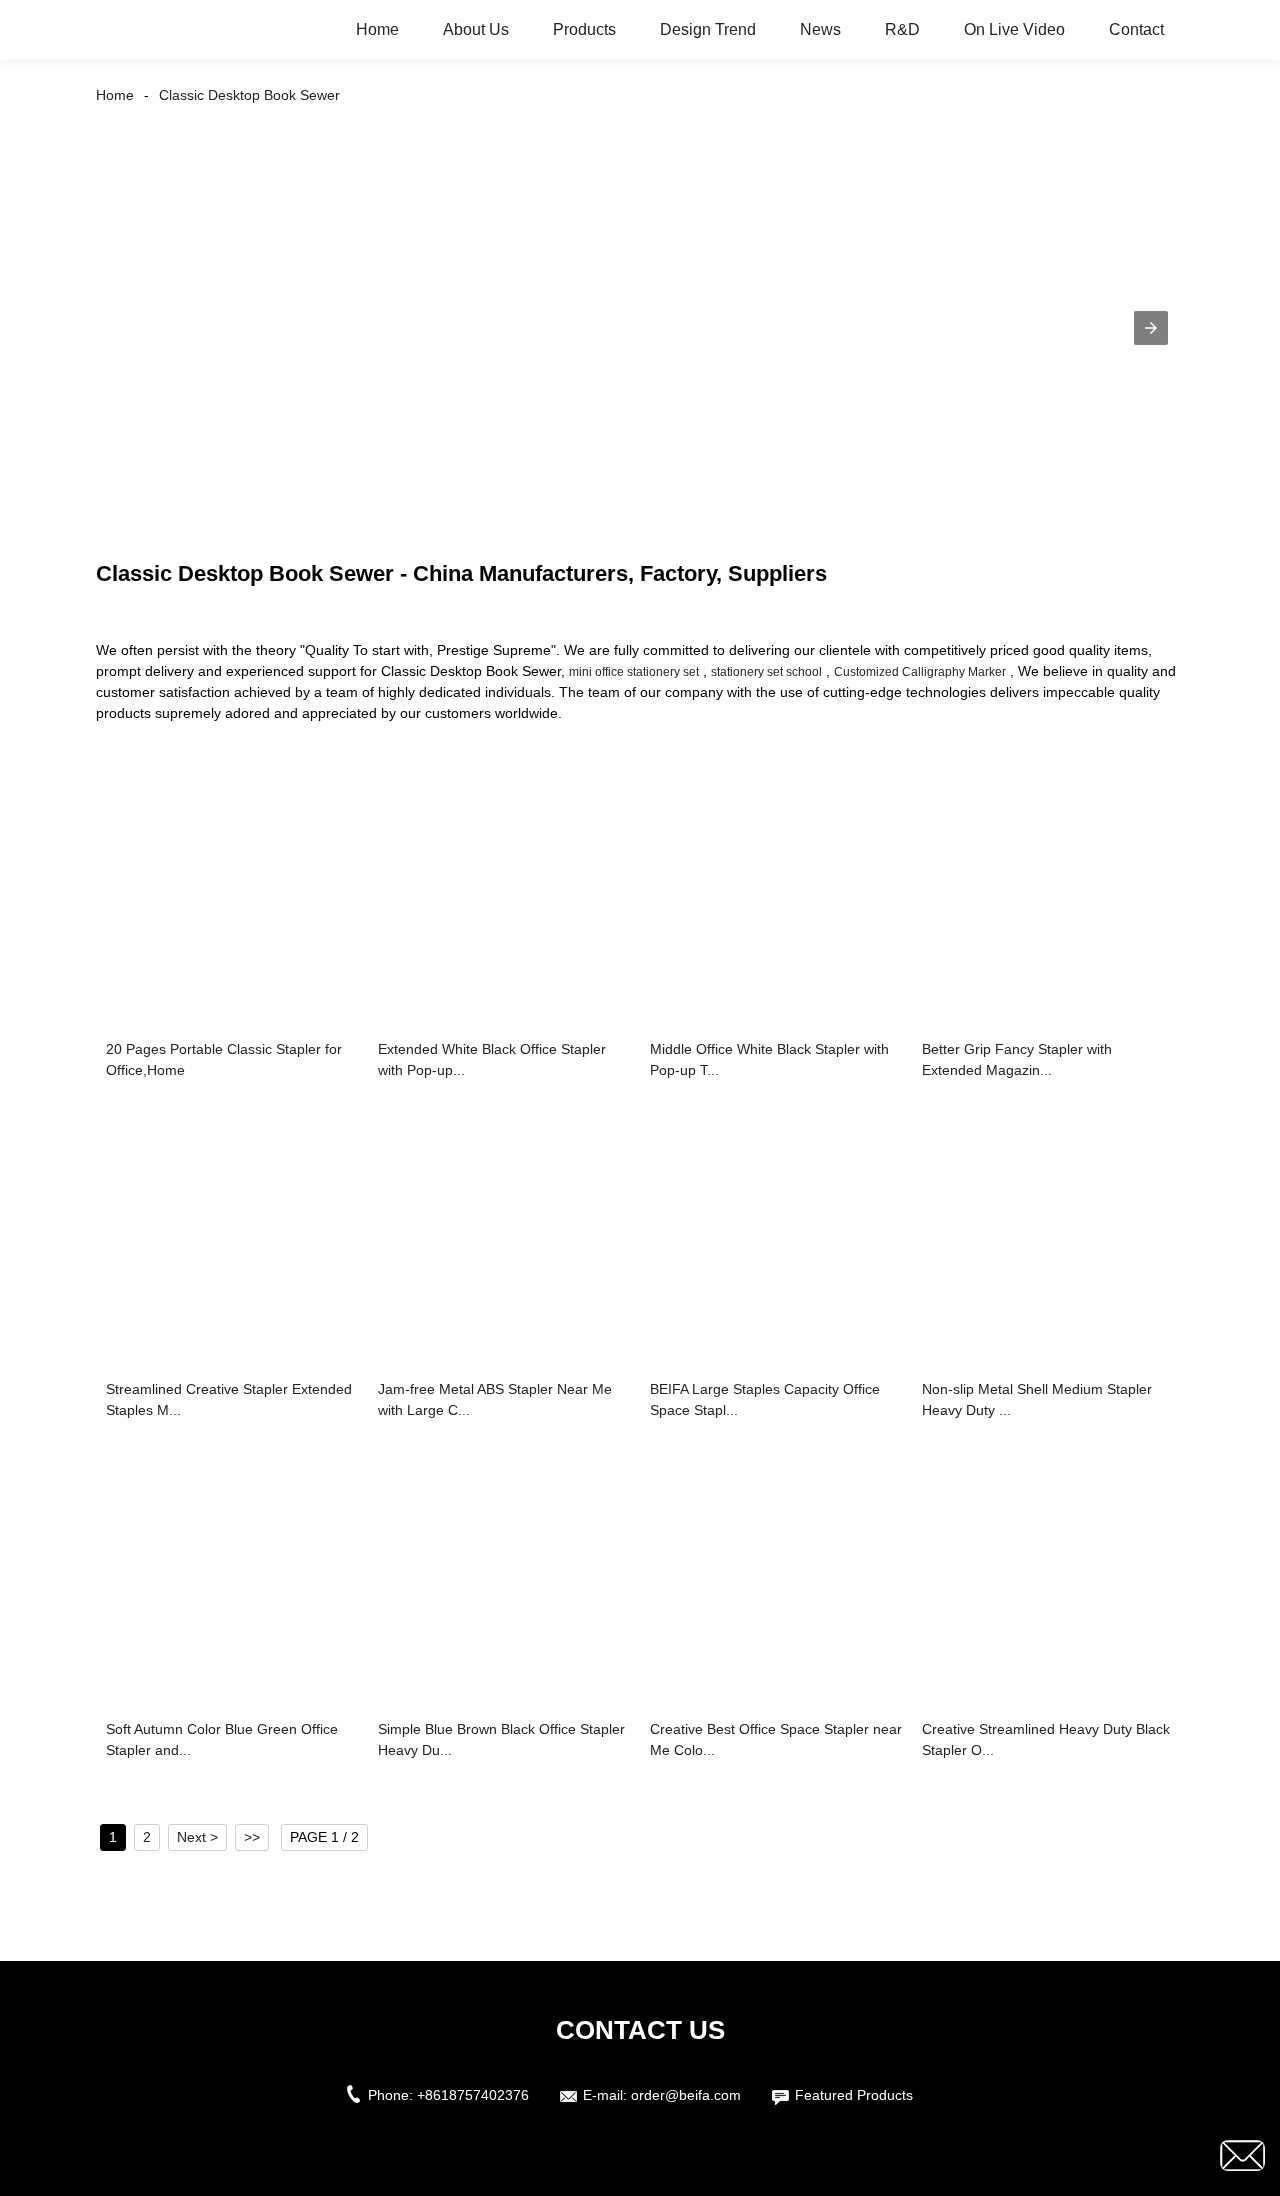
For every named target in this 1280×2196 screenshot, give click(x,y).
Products (584, 29)
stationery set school (766, 672)
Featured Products (854, 2095)
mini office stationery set (634, 672)
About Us (476, 29)
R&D (902, 29)
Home (377, 29)
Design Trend (708, 29)
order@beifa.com (686, 2095)
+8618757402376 (473, 2095)
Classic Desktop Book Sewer (249, 95)
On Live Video (1014, 29)
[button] (1151, 328)
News (820, 29)
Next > (197, 1837)
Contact (1136, 29)
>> (252, 1837)
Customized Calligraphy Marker (920, 672)
